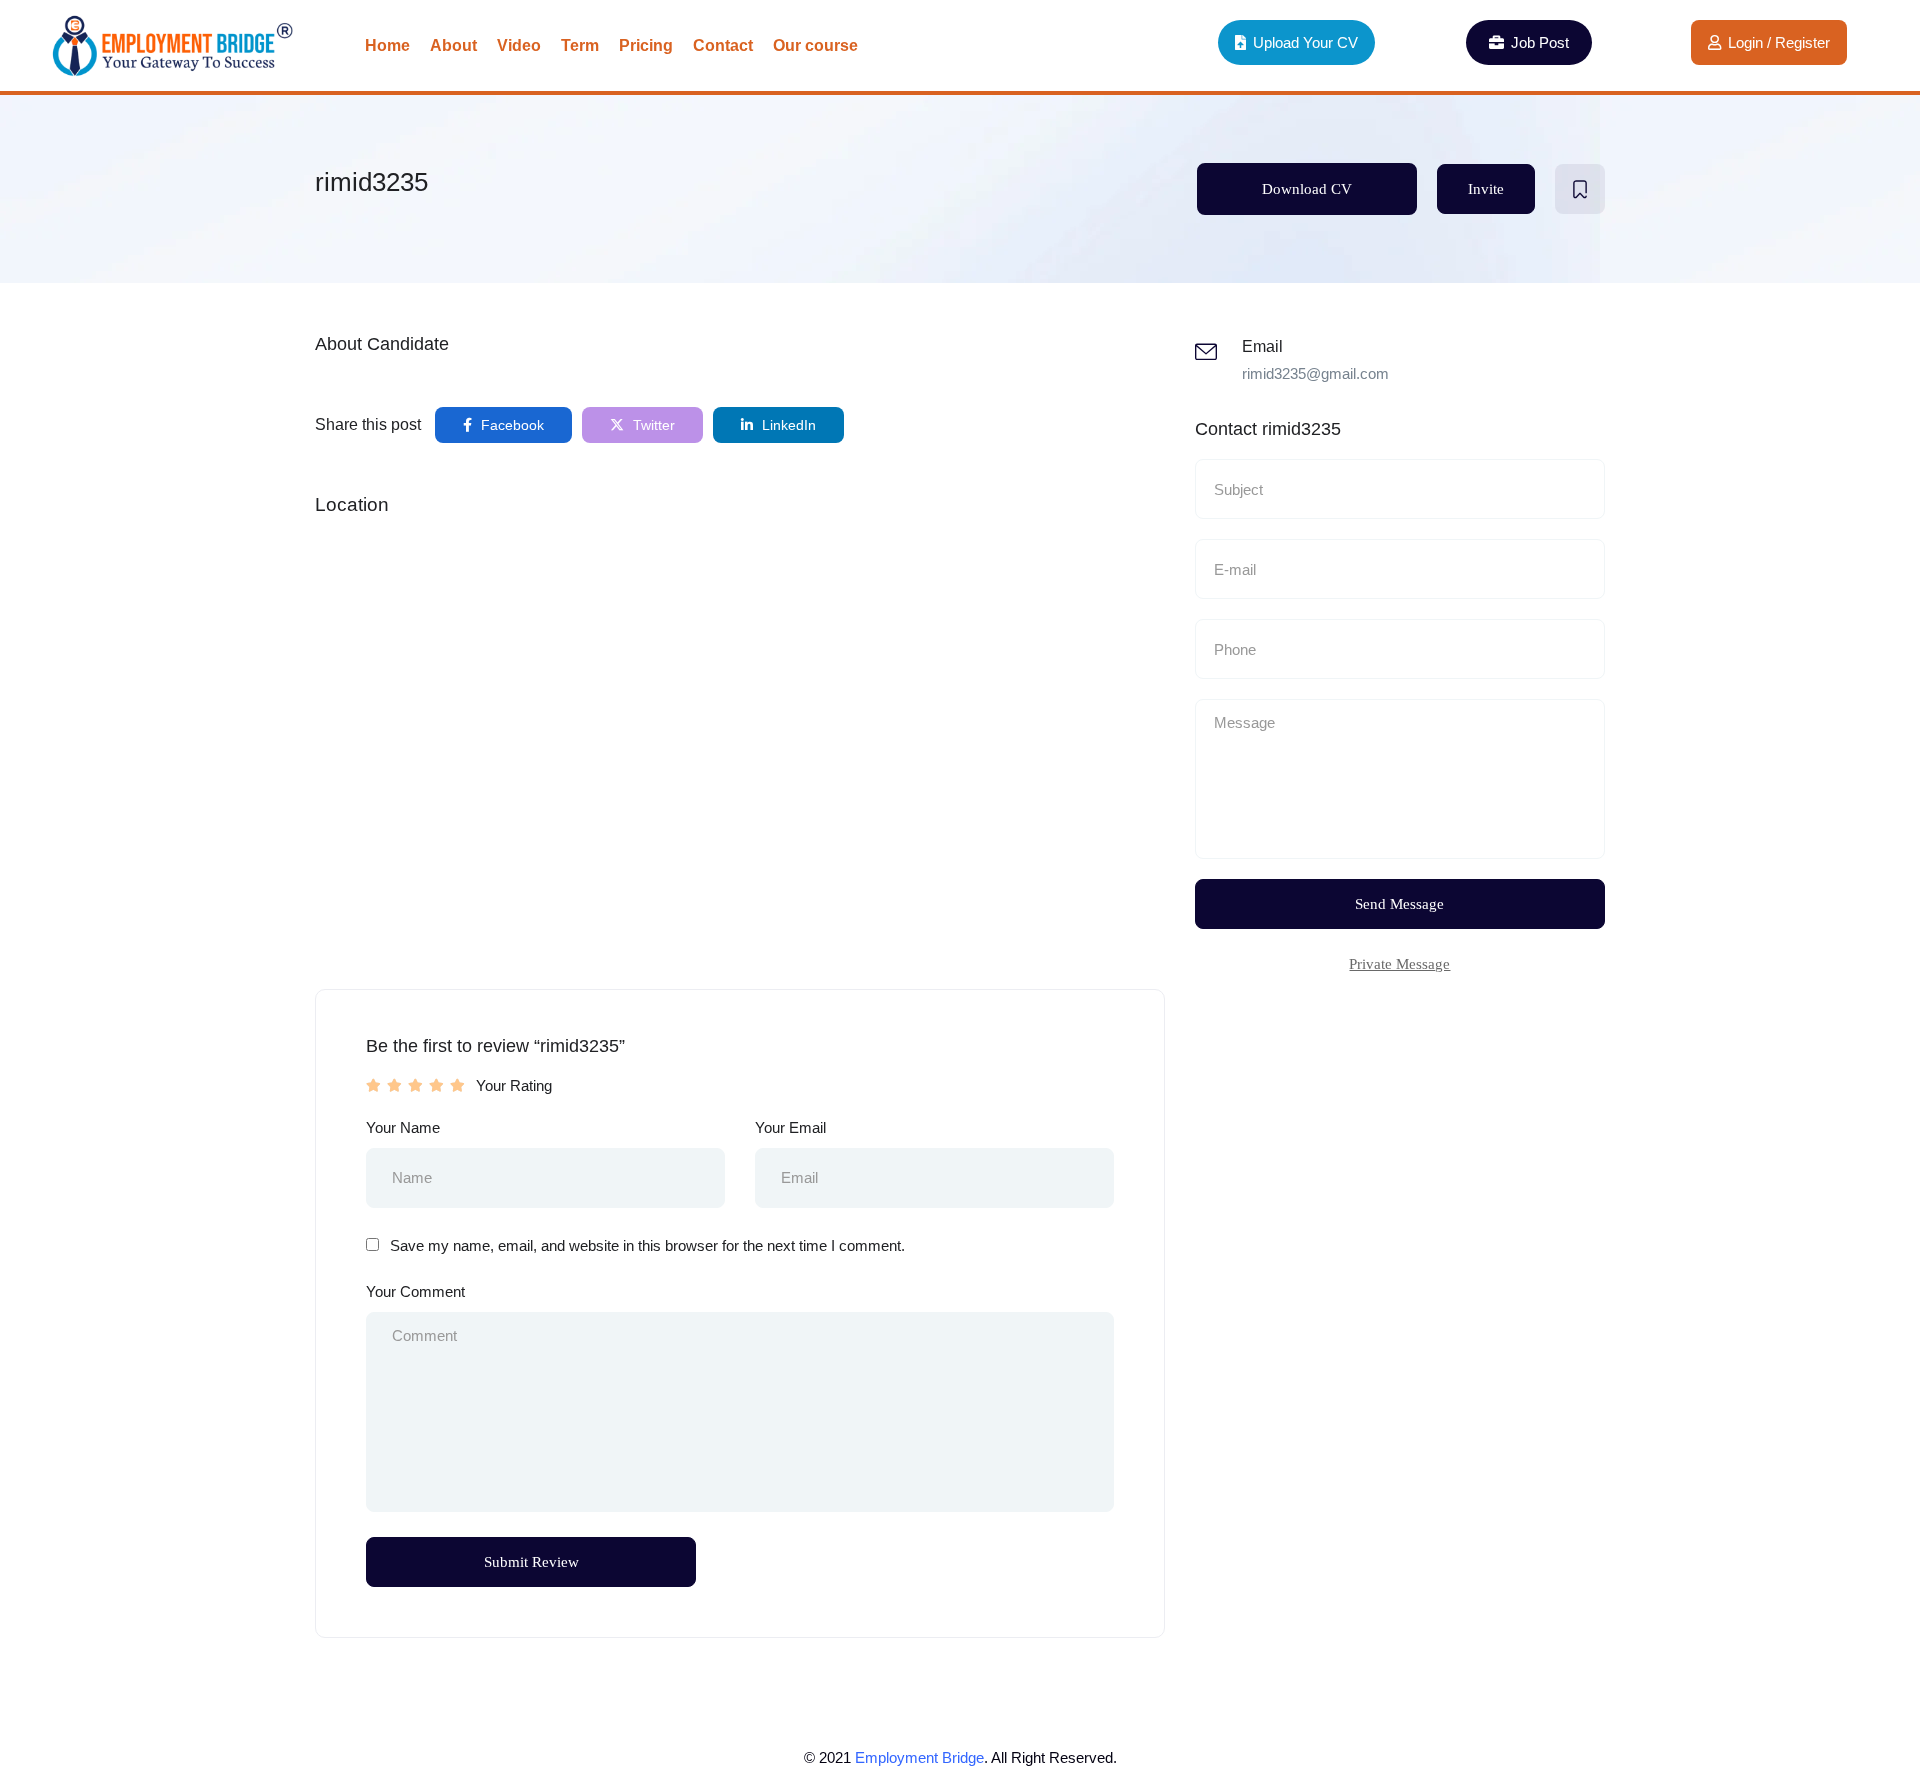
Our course (815, 45)
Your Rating (514, 1085)
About (453, 45)
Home (387, 45)
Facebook (510, 425)
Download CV (1307, 189)
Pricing (646, 45)
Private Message (1399, 964)
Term (580, 45)
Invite (1486, 189)
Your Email (790, 1127)
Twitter (652, 425)
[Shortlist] (1580, 189)
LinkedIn (787, 425)
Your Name (403, 1127)
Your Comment (415, 1291)
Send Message (1399, 904)
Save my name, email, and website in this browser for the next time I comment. (647, 1245)
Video (519, 45)
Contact (723, 45)
